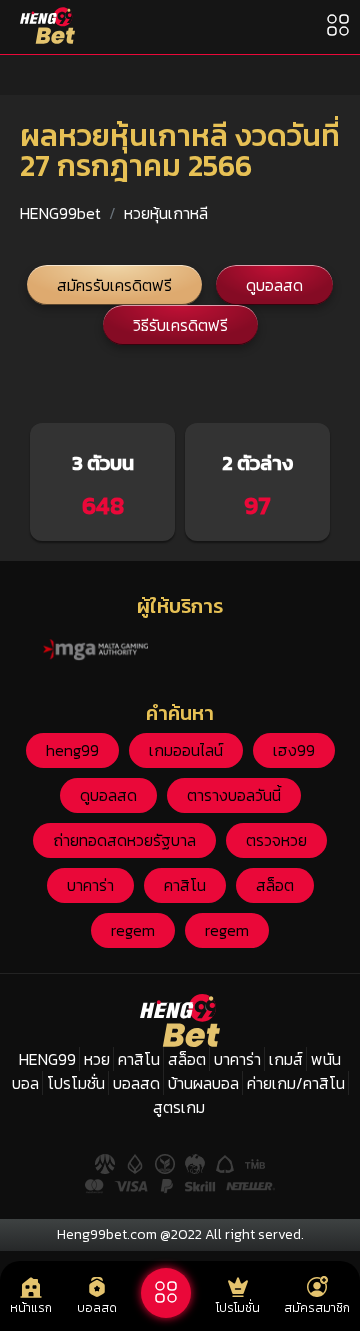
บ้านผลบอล (203, 1083)
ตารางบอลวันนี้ (234, 795)
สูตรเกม (179, 1107)
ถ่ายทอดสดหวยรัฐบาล (124, 840)
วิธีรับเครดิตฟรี (180, 325)
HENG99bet (60, 213)
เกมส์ (286, 1059)
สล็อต (275, 885)
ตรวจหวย (276, 840)
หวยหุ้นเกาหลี (166, 213)
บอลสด (136, 1083)
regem (133, 930)
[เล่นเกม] (166, 1293)
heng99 (72, 750)
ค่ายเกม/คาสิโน (296, 1083)
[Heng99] (47, 25)
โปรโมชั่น (76, 1083)
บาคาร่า (90, 885)
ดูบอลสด (274, 285)
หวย (97, 1059)
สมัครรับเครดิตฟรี (114, 285)
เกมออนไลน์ (186, 750)
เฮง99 (294, 750)
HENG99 (47, 1059)
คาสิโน (185, 885)
